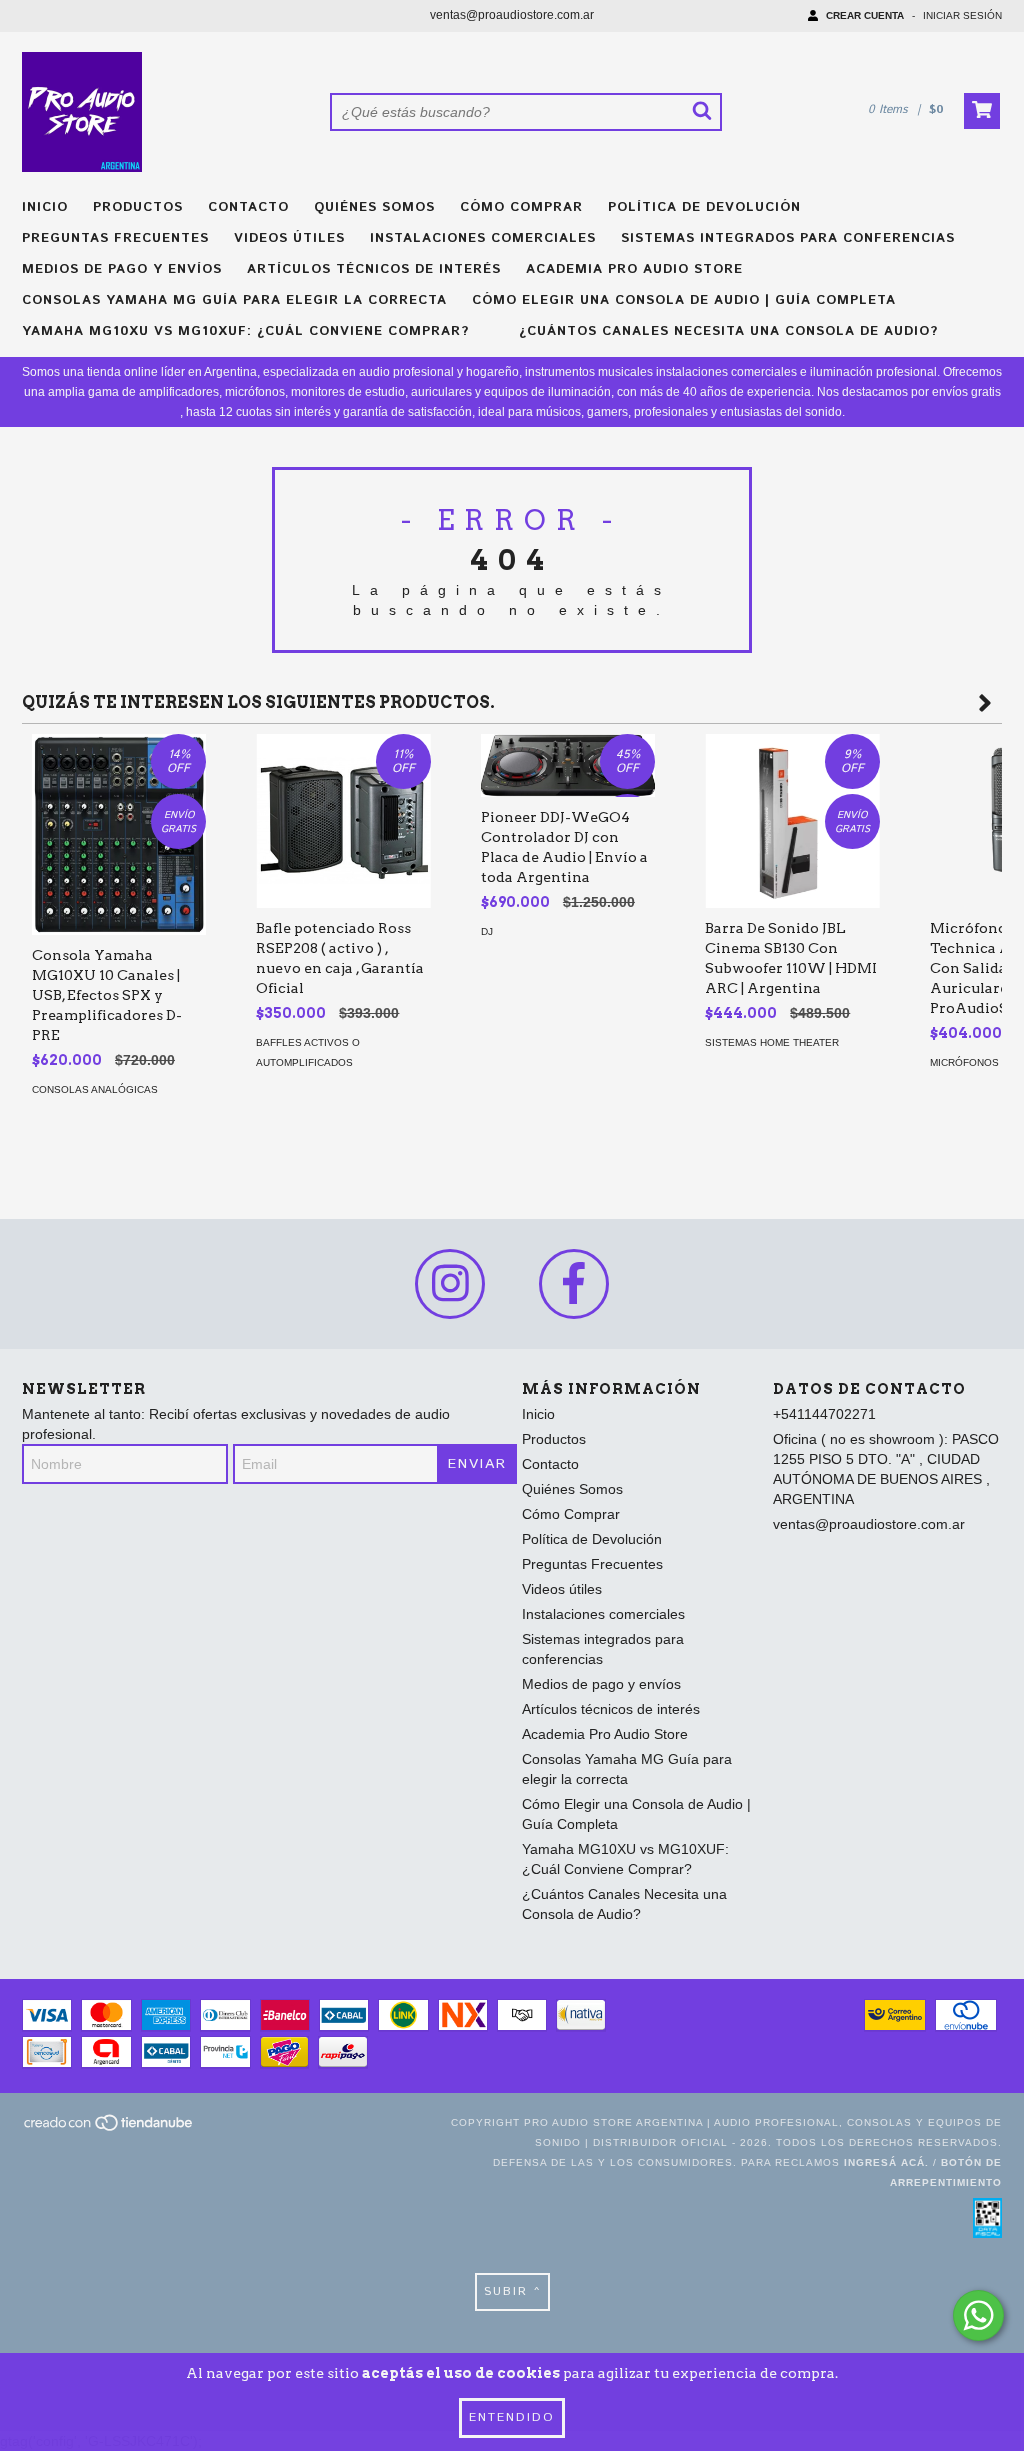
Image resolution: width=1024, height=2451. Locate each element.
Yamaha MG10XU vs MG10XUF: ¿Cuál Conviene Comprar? (245, 331)
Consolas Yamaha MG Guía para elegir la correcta (234, 300)
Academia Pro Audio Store (634, 269)
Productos (138, 207)
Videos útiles (289, 238)
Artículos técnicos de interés (374, 269)
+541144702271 (824, 1414)
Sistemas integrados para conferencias (788, 238)
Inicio (45, 207)
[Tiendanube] (109, 2128)
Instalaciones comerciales (483, 238)
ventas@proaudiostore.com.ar (512, 15)
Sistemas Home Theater (772, 1042)
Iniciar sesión (962, 15)
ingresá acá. (886, 2162)
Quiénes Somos (374, 207)
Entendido (512, 2417)
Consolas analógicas (95, 1089)
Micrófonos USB (976, 1062)
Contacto (248, 207)
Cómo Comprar (521, 207)
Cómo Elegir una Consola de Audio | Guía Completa (684, 300)
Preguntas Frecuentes (115, 238)
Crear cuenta (865, 15)
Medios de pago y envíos (122, 269)
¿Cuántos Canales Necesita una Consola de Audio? (728, 331)
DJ (487, 931)
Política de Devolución (704, 207)
